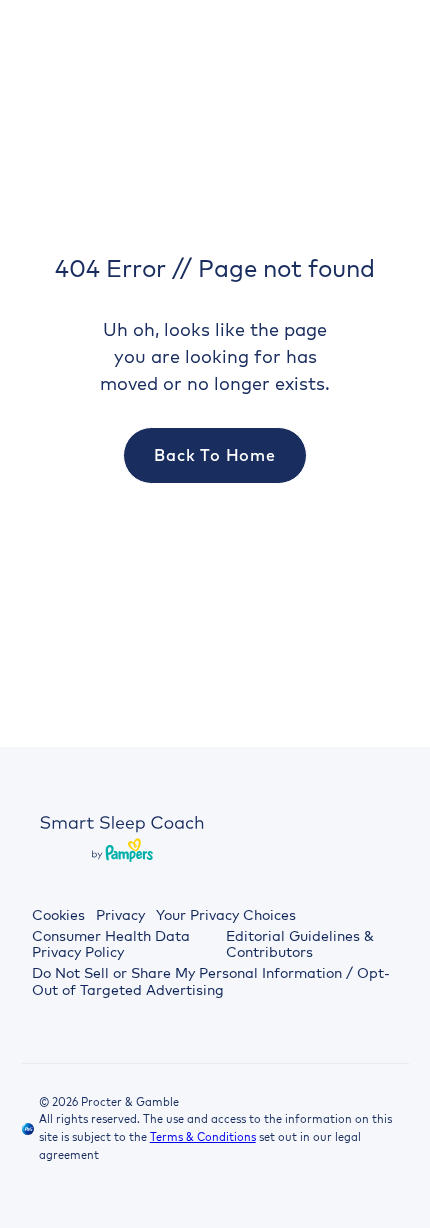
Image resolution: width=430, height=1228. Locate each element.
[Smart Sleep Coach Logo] (122, 837)
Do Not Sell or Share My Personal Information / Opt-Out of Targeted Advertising (211, 981)
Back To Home (215, 455)
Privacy (120, 915)
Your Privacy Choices (226, 915)
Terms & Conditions (203, 1137)
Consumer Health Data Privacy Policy (111, 945)
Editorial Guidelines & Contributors (300, 945)
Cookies (58, 915)
